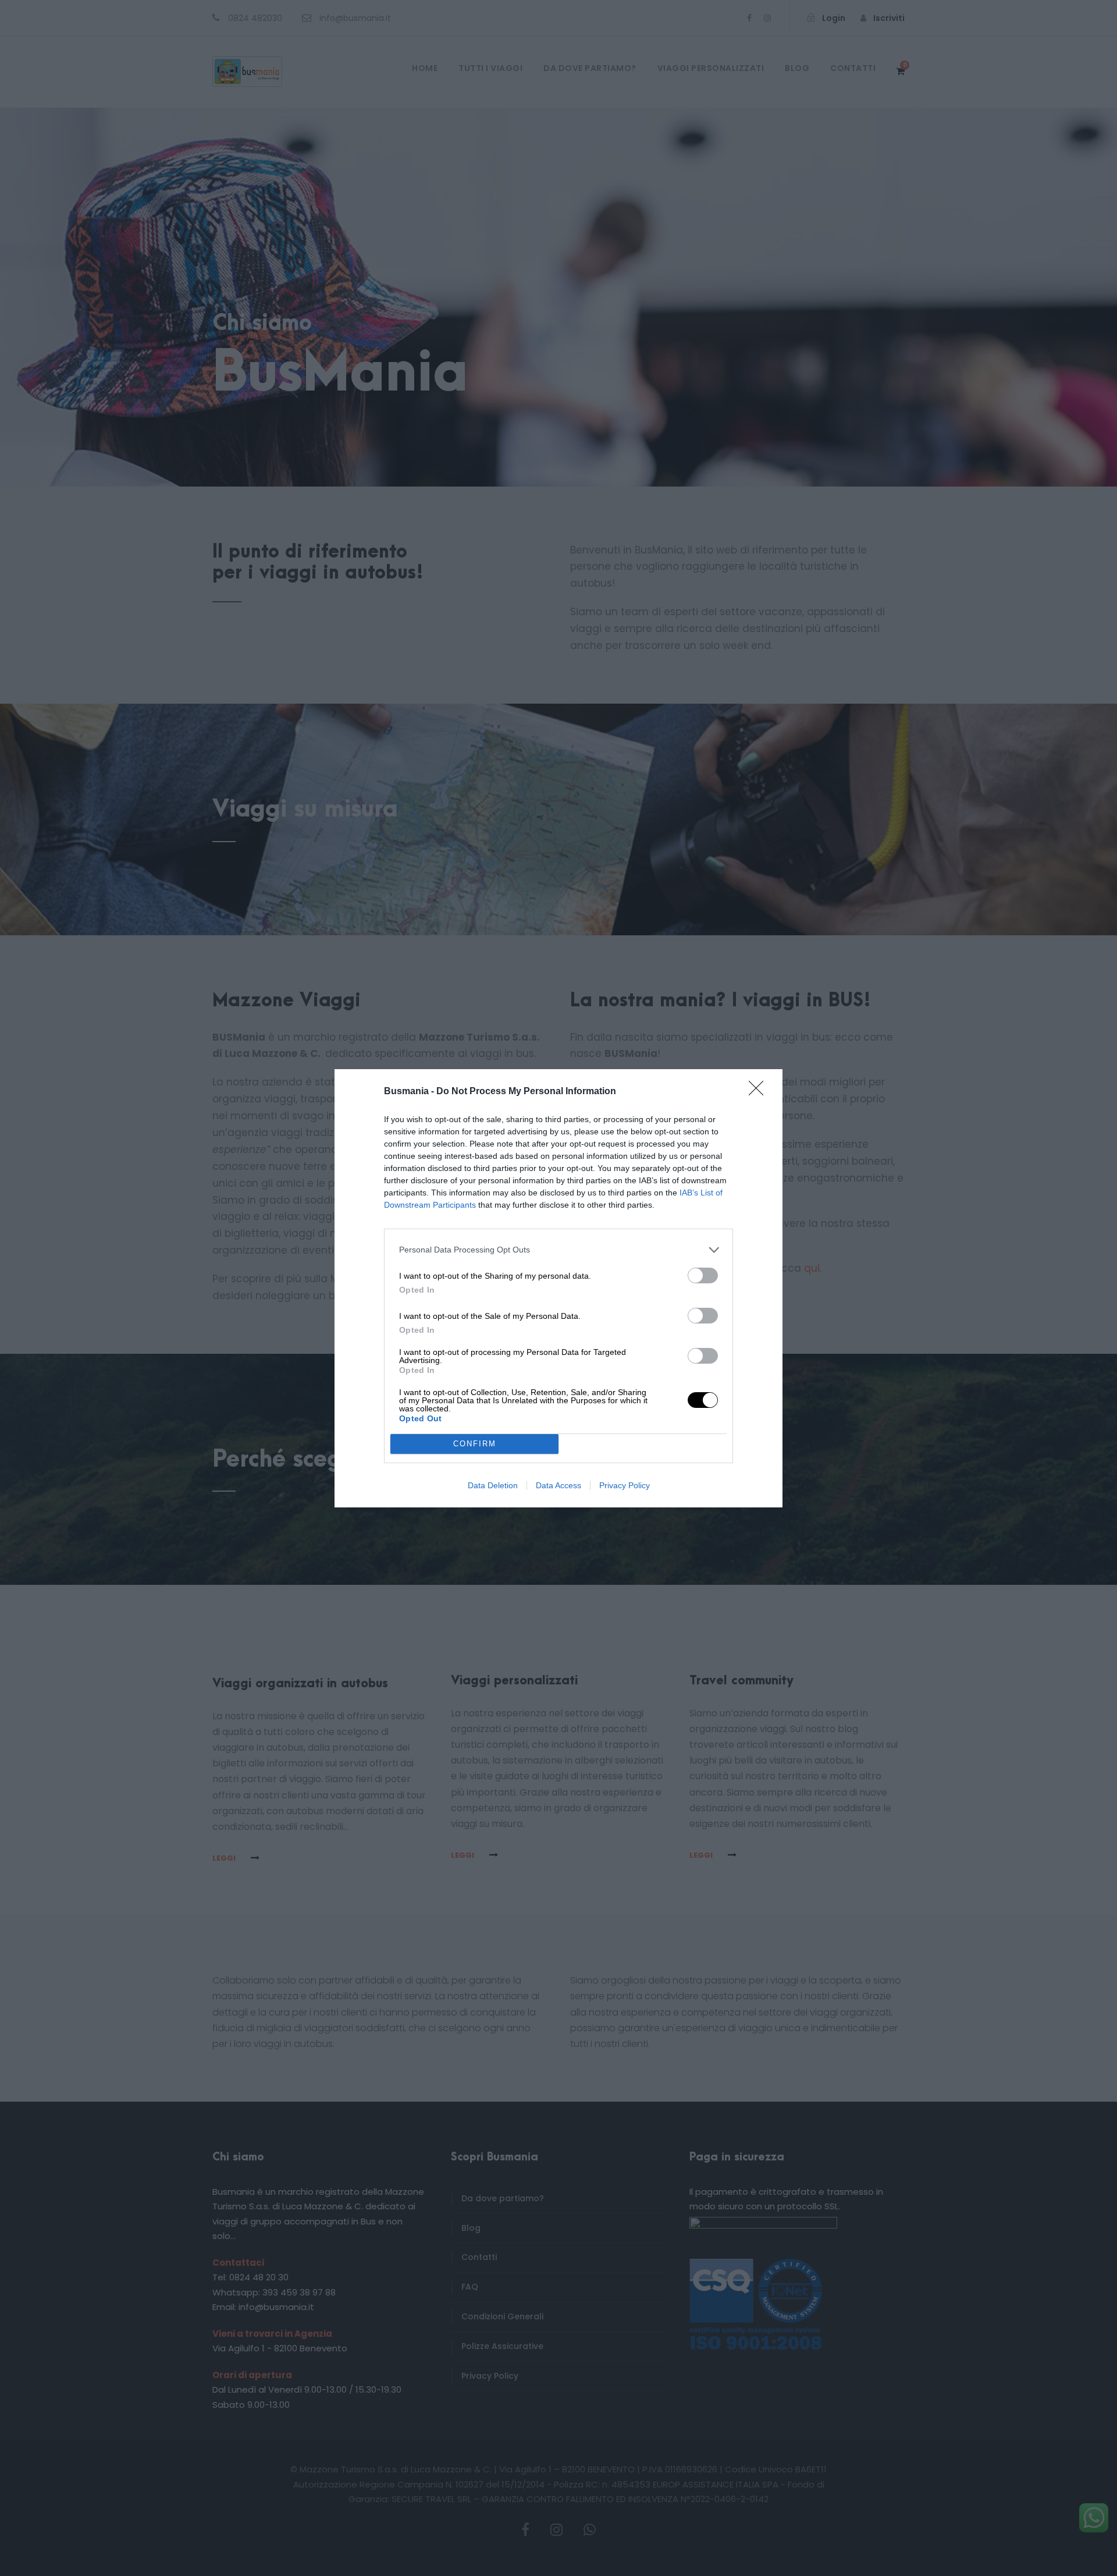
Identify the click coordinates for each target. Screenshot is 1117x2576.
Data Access (558, 1485)
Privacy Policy (625, 1485)
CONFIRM (475, 1444)
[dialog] (558, 1288)
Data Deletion (493, 1485)
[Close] (760, 1092)
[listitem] (558, 1250)
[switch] (703, 1275)
